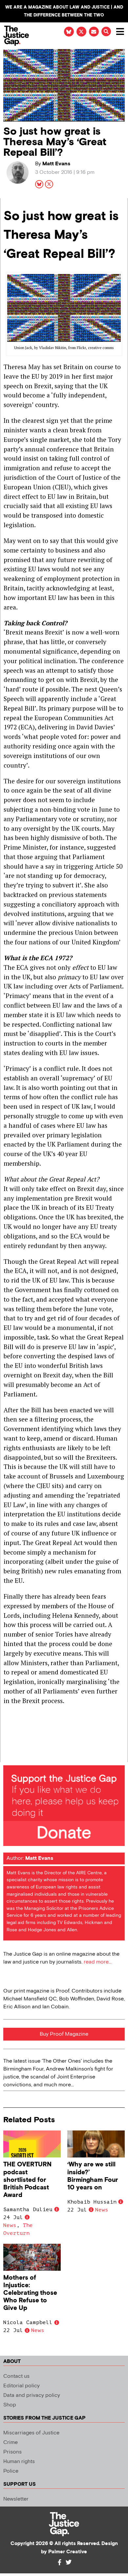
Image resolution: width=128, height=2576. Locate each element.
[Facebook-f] (59, 2562)
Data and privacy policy (32, 2395)
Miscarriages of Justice (31, 2433)
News (10, 2225)
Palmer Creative (68, 2552)
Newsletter (16, 2499)
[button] (106, 31)
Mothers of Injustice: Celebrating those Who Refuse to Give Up (30, 2293)
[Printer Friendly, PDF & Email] (8, 1757)
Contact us (16, 2376)
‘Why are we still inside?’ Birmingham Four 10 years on (93, 2176)
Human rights (19, 2462)
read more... (98, 1962)
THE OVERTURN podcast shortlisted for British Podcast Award (27, 2180)
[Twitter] (69, 2562)
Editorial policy (21, 2386)
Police (11, 2471)
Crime (11, 2442)
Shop (10, 2405)
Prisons (12, 2452)
